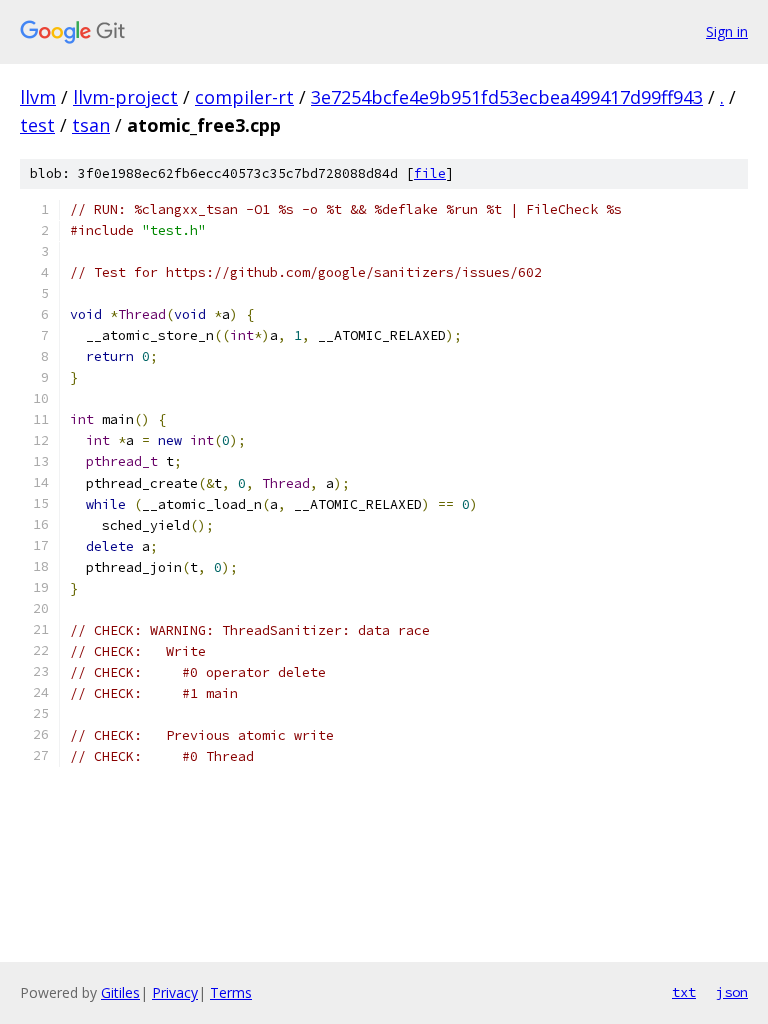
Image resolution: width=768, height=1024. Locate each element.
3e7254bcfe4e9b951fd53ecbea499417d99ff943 (507, 97)
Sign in (727, 31)
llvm (38, 97)
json (732, 992)
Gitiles (120, 992)
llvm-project (125, 97)
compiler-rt (244, 97)
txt (684, 992)
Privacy (175, 992)
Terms (231, 992)
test (37, 125)
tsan (91, 125)
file (430, 173)
